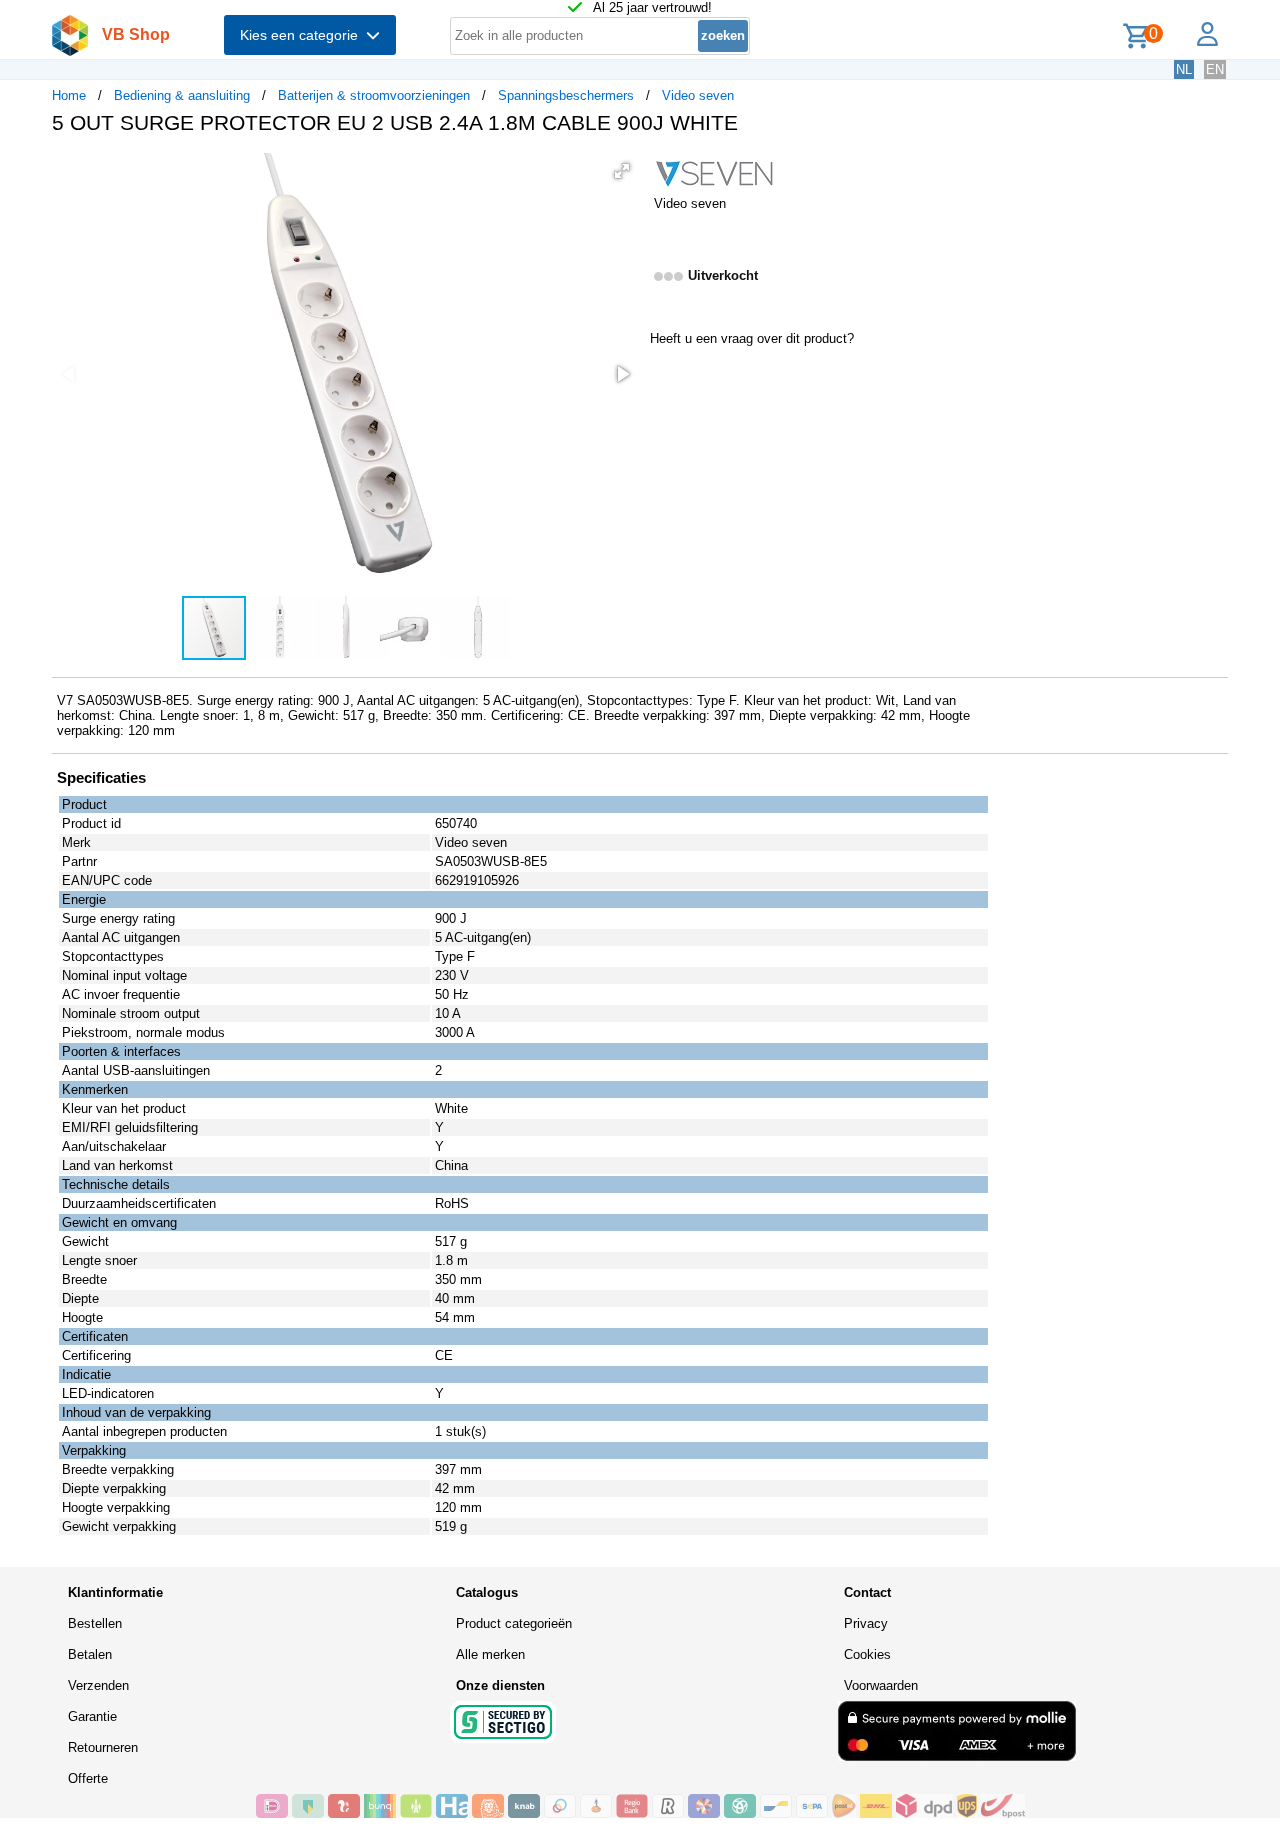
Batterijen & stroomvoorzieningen (374, 95)
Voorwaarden (881, 1685)
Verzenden (98, 1685)
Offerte (88, 1778)
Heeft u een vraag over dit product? (752, 338)
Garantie (92, 1716)
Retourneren (103, 1747)
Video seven (698, 95)
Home (69, 95)
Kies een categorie (303, 35)
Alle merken (490, 1654)
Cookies (867, 1654)
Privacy (866, 1623)
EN (1215, 69)
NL (1184, 69)
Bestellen (95, 1623)
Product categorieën (514, 1623)
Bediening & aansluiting (182, 95)
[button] (622, 171)
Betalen (90, 1654)
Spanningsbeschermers (566, 95)
